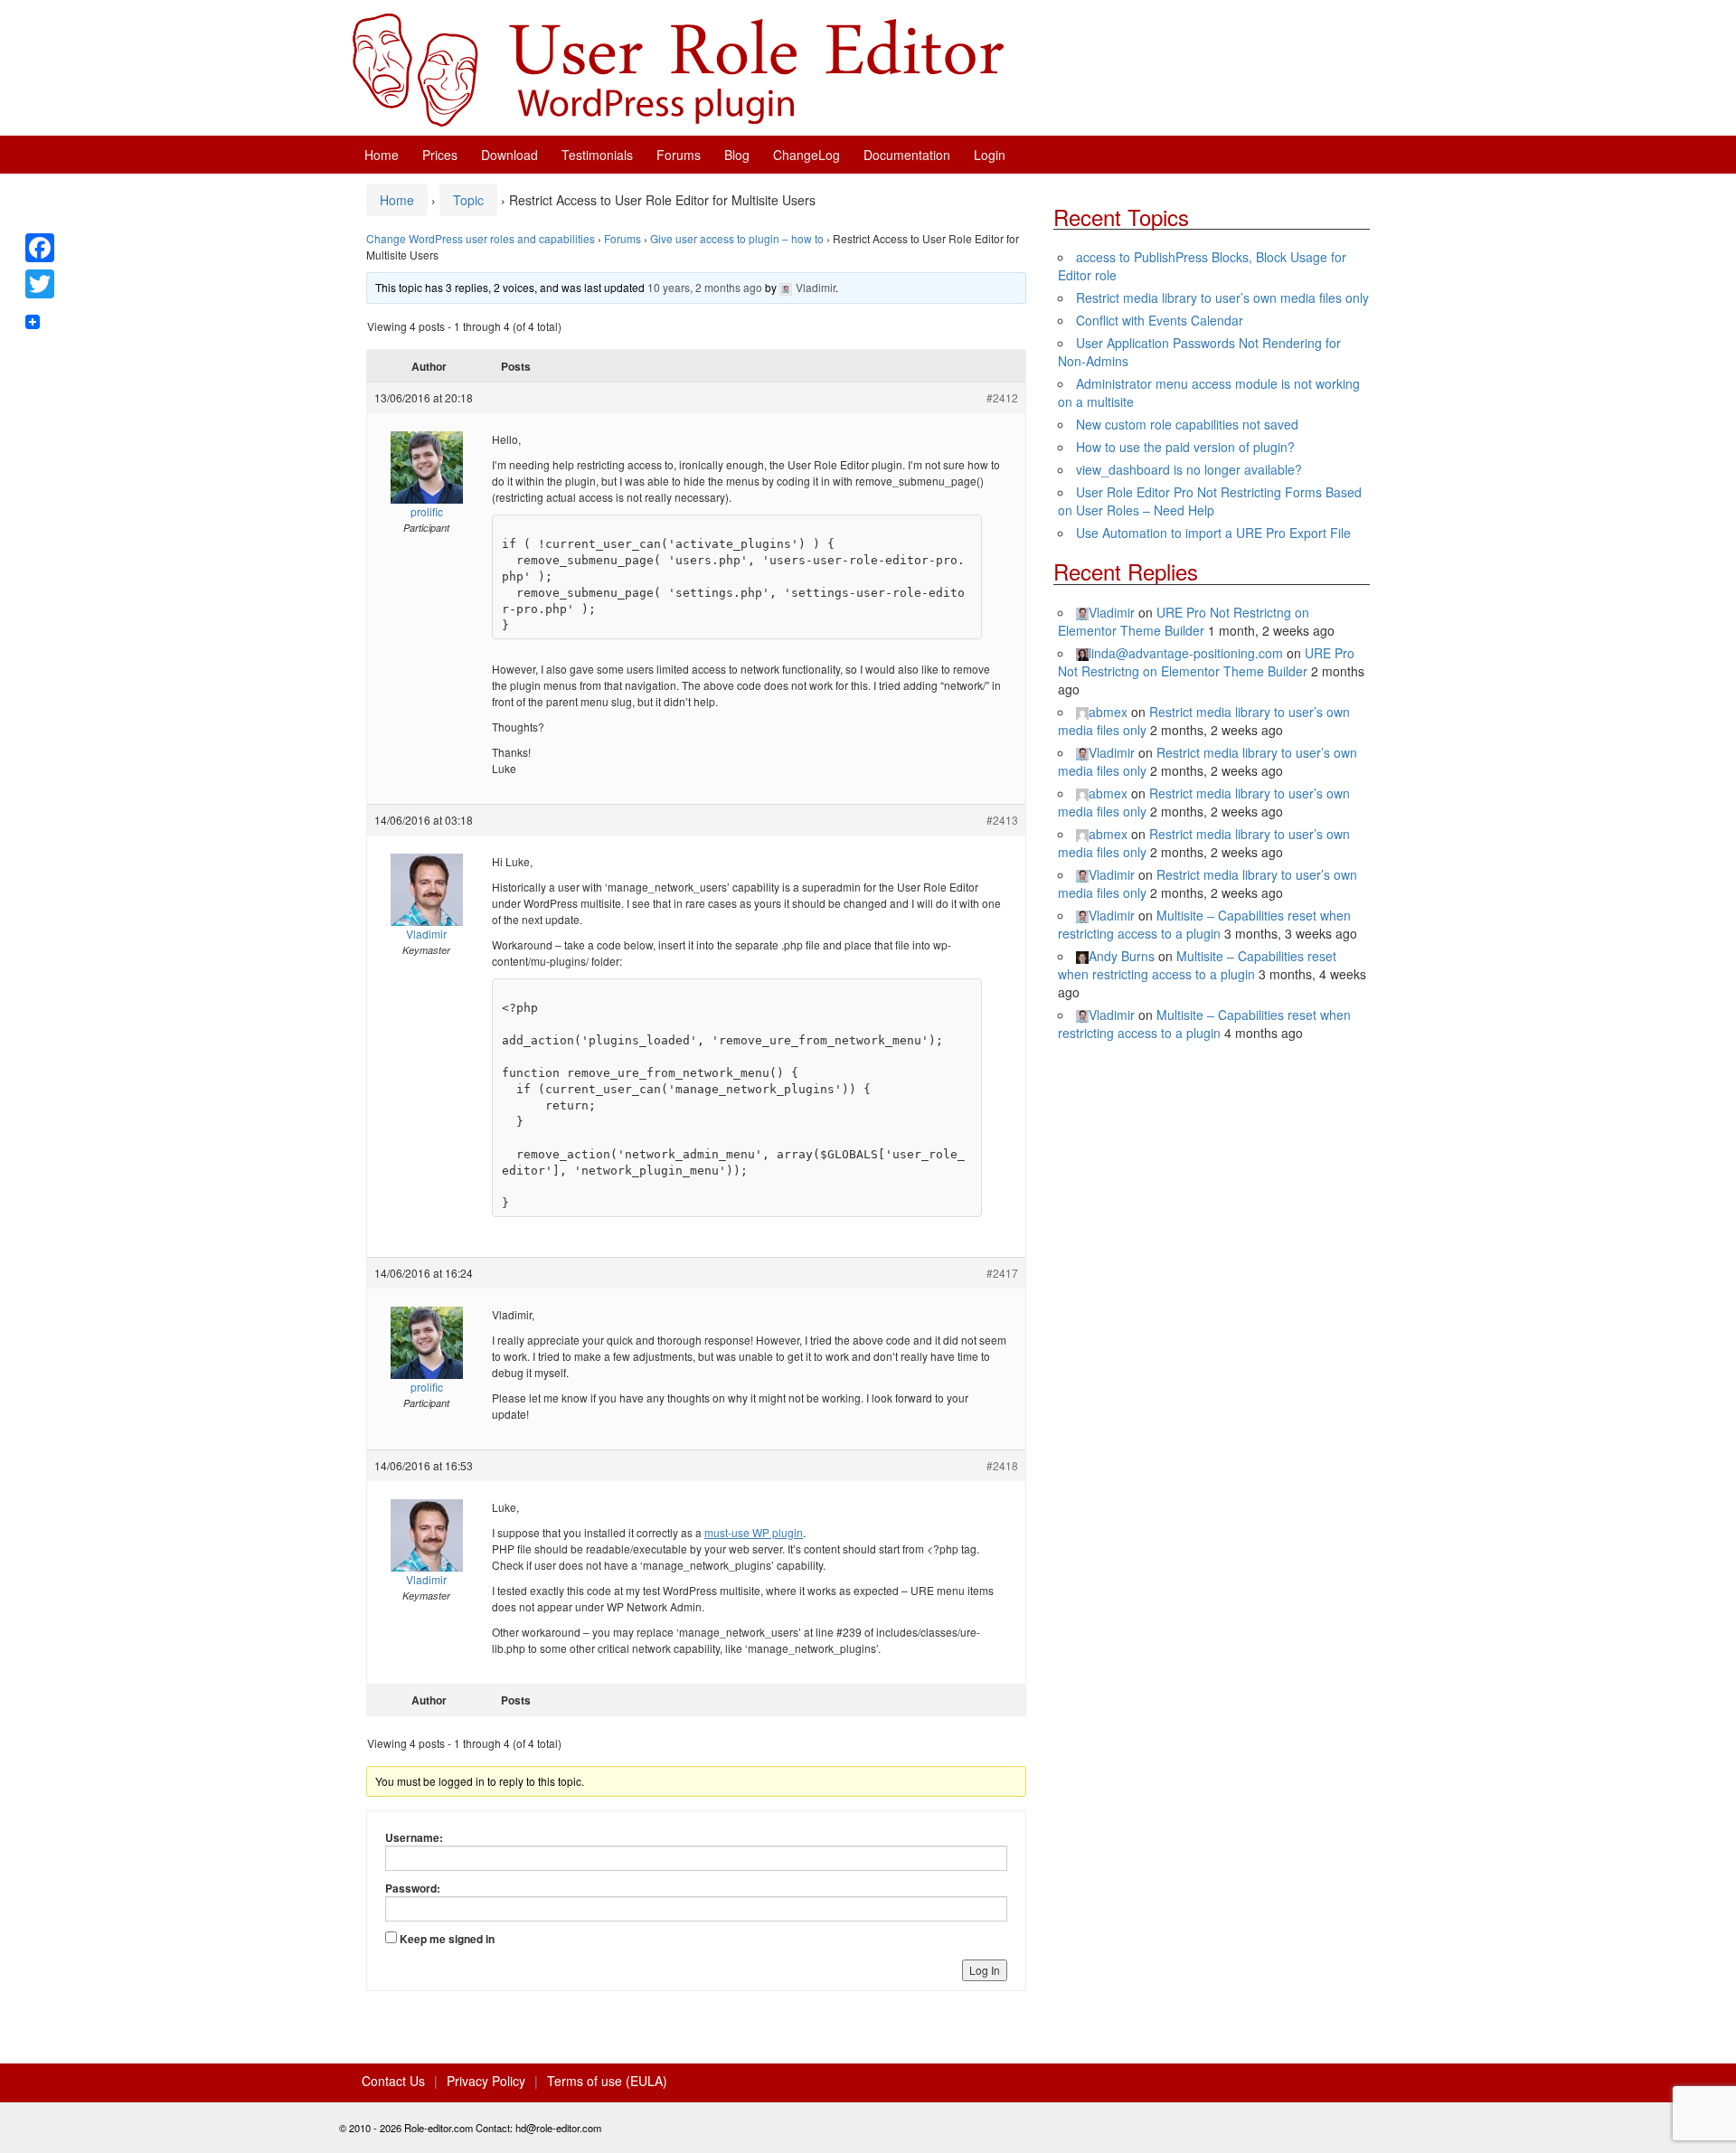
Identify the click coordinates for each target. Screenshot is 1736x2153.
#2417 (1002, 1273)
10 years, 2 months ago (705, 287)
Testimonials (597, 155)
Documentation (907, 155)
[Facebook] (40, 248)
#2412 (1002, 397)
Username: (414, 1837)
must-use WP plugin (754, 1532)
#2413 (1002, 820)
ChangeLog (807, 155)
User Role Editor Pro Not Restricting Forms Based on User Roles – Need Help (1210, 501)
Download (509, 155)
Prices (440, 155)
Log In (985, 1970)
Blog (737, 155)
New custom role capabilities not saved (1187, 424)
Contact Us (393, 2081)
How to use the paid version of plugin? (1185, 447)
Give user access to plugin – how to (737, 238)
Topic (468, 200)
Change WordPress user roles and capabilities (481, 238)
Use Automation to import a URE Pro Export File (1213, 533)
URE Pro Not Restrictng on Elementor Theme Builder (1184, 621)
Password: (413, 1888)
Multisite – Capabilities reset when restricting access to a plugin (1204, 924)
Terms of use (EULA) (607, 2081)
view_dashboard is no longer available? (1189, 469)
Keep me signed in (447, 1939)
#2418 (1002, 1465)
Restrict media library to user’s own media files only (1222, 297)
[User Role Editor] (678, 68)
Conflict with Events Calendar (1160, 320)
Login (990, 155)
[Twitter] (40, 284)
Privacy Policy (486, 2081)
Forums (679, 155)
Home (382, 155)
